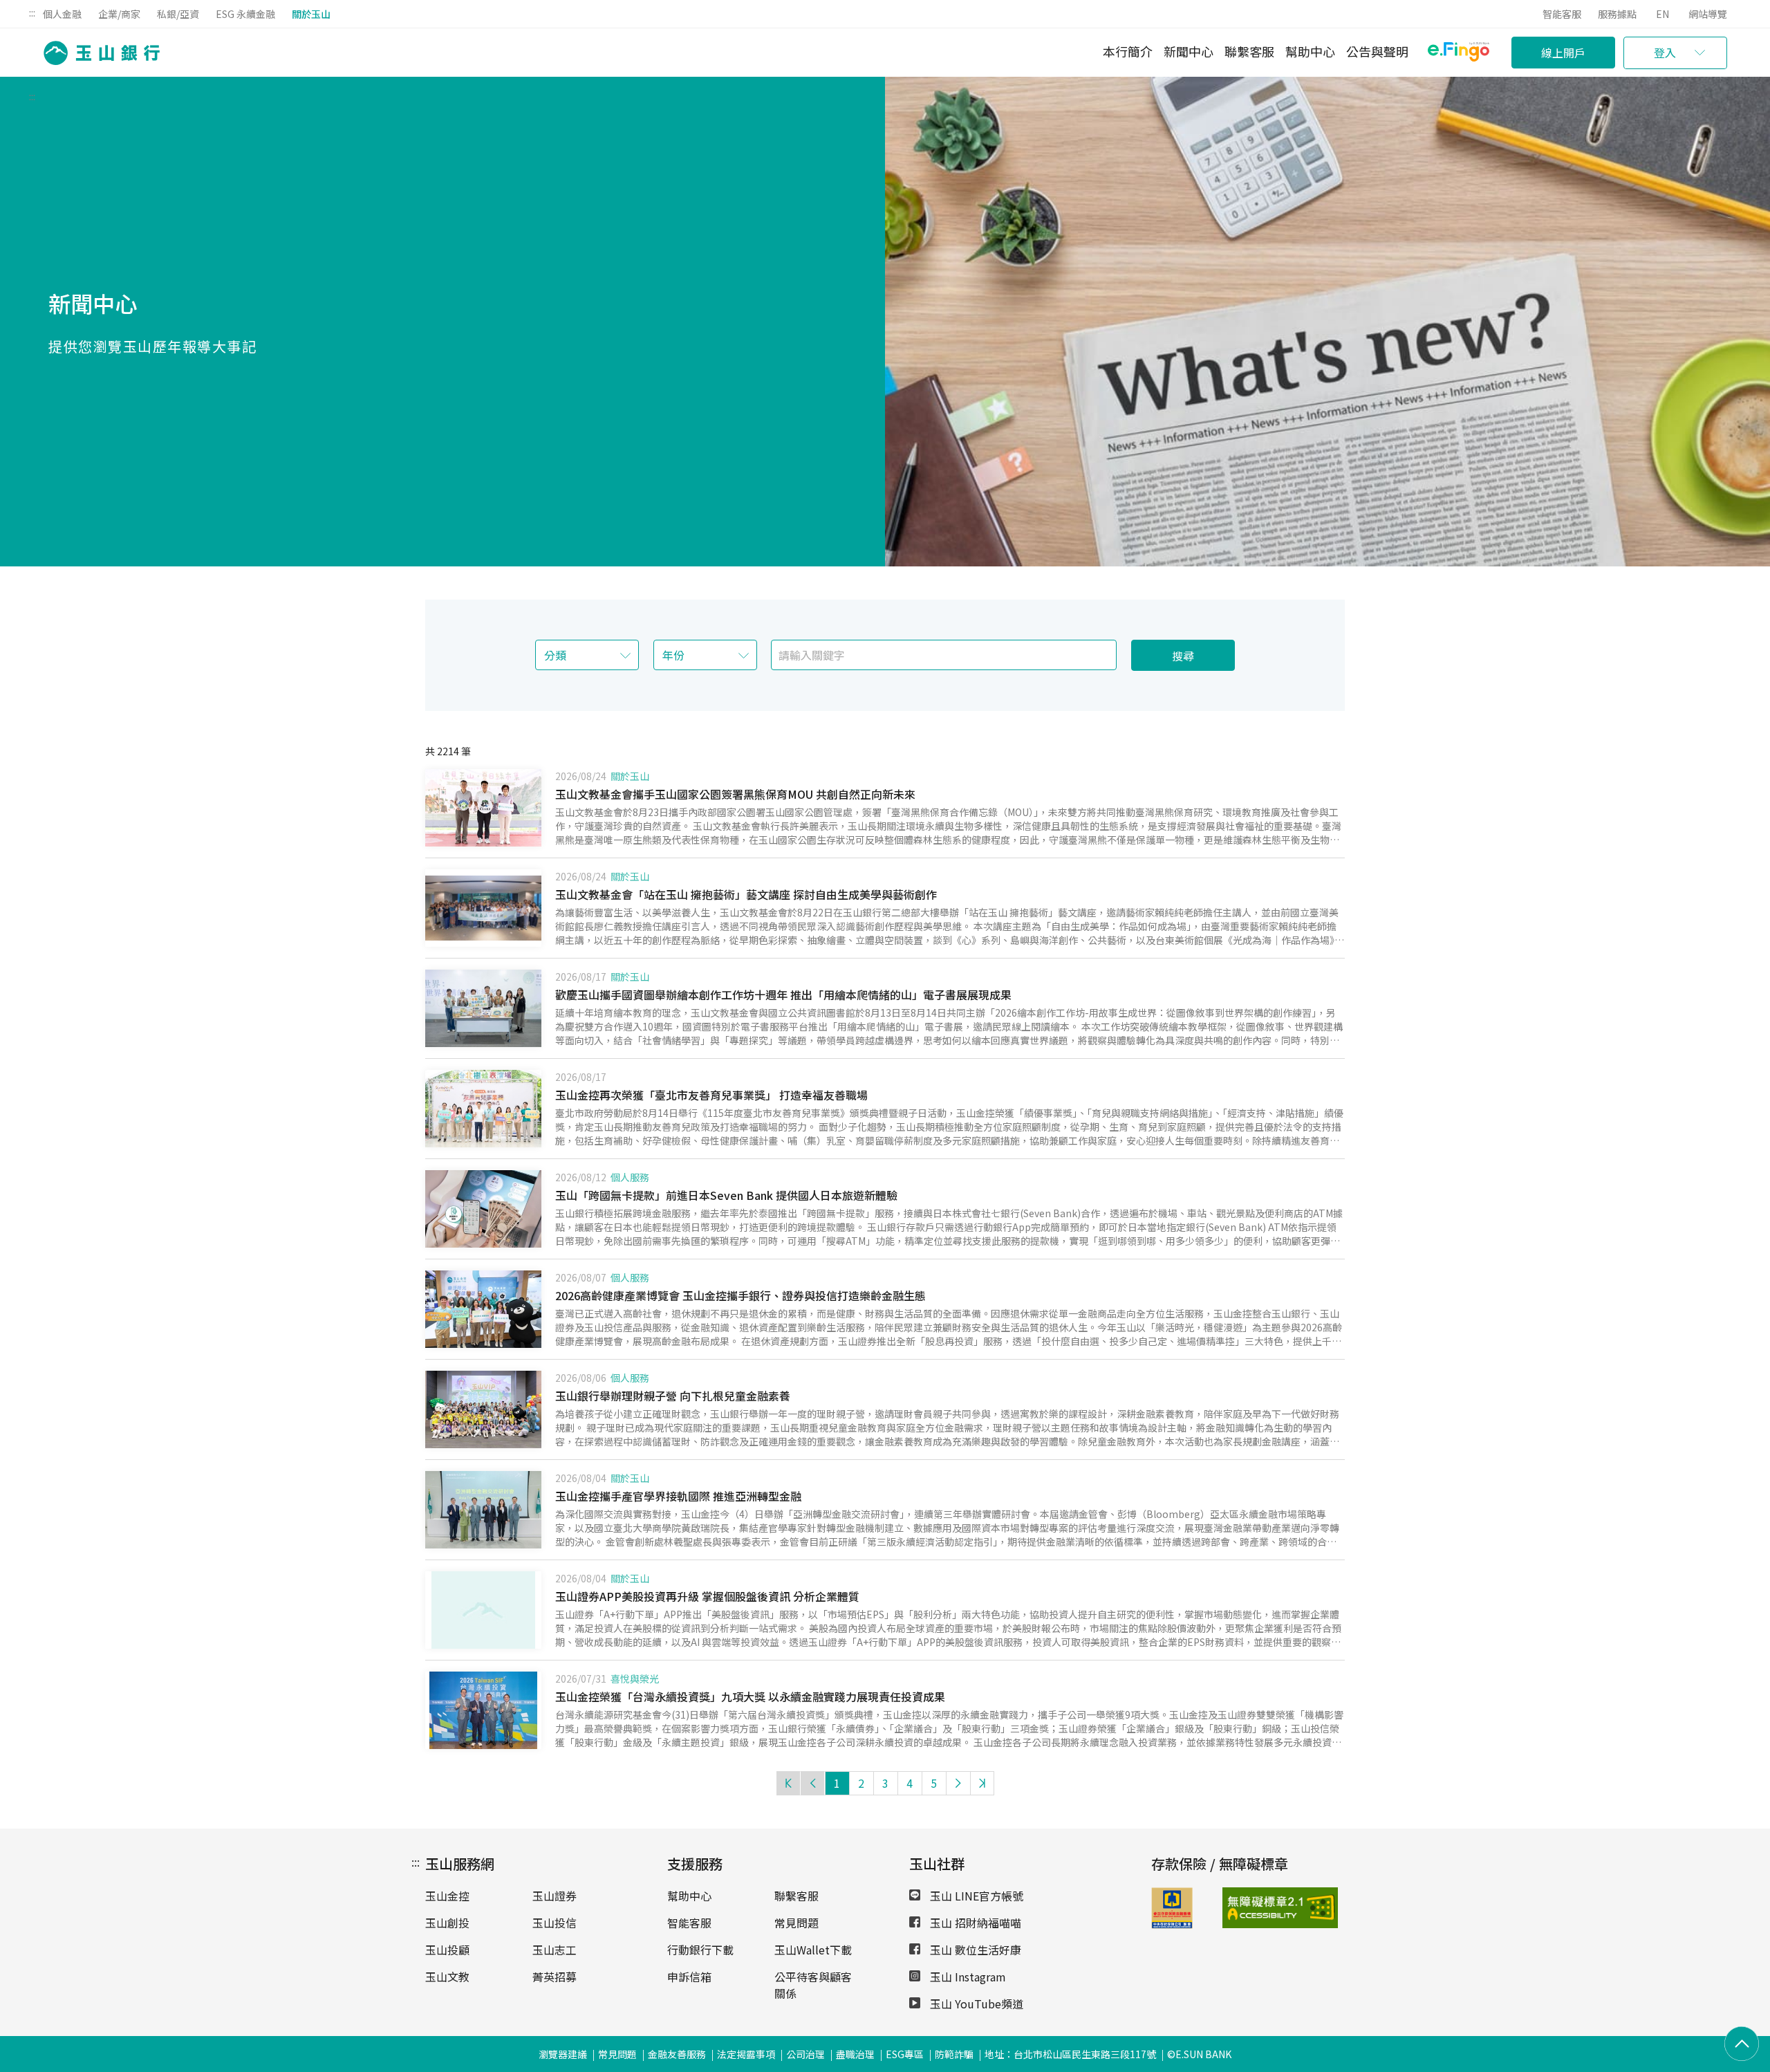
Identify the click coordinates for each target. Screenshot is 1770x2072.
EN (1662, 14)
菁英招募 (555, 1977)
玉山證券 (555, 1896)
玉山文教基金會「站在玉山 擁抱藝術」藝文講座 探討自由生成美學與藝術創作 (746, 894)
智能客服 (1562, 14)
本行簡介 (1128, 51)
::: (32, 12)
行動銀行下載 (700, 1950)
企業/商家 (119, 14)
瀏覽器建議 (563, 2054)
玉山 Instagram (967, 1977)
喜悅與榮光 (635, 1678)
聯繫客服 (1249, 51)
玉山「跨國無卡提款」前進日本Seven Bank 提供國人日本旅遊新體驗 (726, 1195)
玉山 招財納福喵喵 (974, 1923)
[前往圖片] (483, 1610)
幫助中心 (1310, 51)
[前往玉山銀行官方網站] (97, 53)
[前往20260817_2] (483, 1008)
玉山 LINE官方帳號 (975, 1896)
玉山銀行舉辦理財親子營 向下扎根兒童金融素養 (673, 1396)
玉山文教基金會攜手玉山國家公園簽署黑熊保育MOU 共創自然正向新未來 (735, 794)
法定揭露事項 (746, 2054)
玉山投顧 (447, 1950)
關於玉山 (311, 14)
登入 (1665, 53)
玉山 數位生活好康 (974, 1950)
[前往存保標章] (1172, 1924)
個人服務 (630, 1177)
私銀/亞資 (178, 14)
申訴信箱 (689, 1977)
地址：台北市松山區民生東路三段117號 (1070, 2054)
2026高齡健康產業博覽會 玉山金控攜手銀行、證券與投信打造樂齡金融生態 (740, 1295)
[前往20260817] (483, 1109)
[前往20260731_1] (483, 1710)
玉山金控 (447, 1896)
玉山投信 (555, 1923)
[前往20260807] (483, 1309)
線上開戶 (1563, 53)
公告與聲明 (1377, 51)
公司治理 (805, 2054)
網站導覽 (1708, 14)
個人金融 (62, 14)
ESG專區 (905, 2054)
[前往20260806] (483, 1409)
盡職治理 (855, 2054)
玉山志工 (555, 1950)
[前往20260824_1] (483, 808)
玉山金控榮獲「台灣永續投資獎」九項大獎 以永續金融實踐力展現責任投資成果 (750, 1696)
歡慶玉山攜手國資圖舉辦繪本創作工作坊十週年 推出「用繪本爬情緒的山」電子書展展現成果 (783, 995)
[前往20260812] (483, 1209)
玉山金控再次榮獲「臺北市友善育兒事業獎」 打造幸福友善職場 (711, 1095)
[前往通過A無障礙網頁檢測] (1248, 1908)
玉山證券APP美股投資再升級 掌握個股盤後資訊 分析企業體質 (707, 1596)
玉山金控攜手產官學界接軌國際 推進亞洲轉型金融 (678, 1496)
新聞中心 (1189, 51)
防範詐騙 (954, 2054)
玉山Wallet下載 (813, 1950)
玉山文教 (447, 1977)
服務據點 (1617, 14)
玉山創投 (447, 1923)
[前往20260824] (483, 908)
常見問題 (796, 1923)
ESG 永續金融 (245, 14)
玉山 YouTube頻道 (975, 2004)
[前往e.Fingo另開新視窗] (1459, 54)
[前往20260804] (483, 1510)
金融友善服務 (677, 2054)
